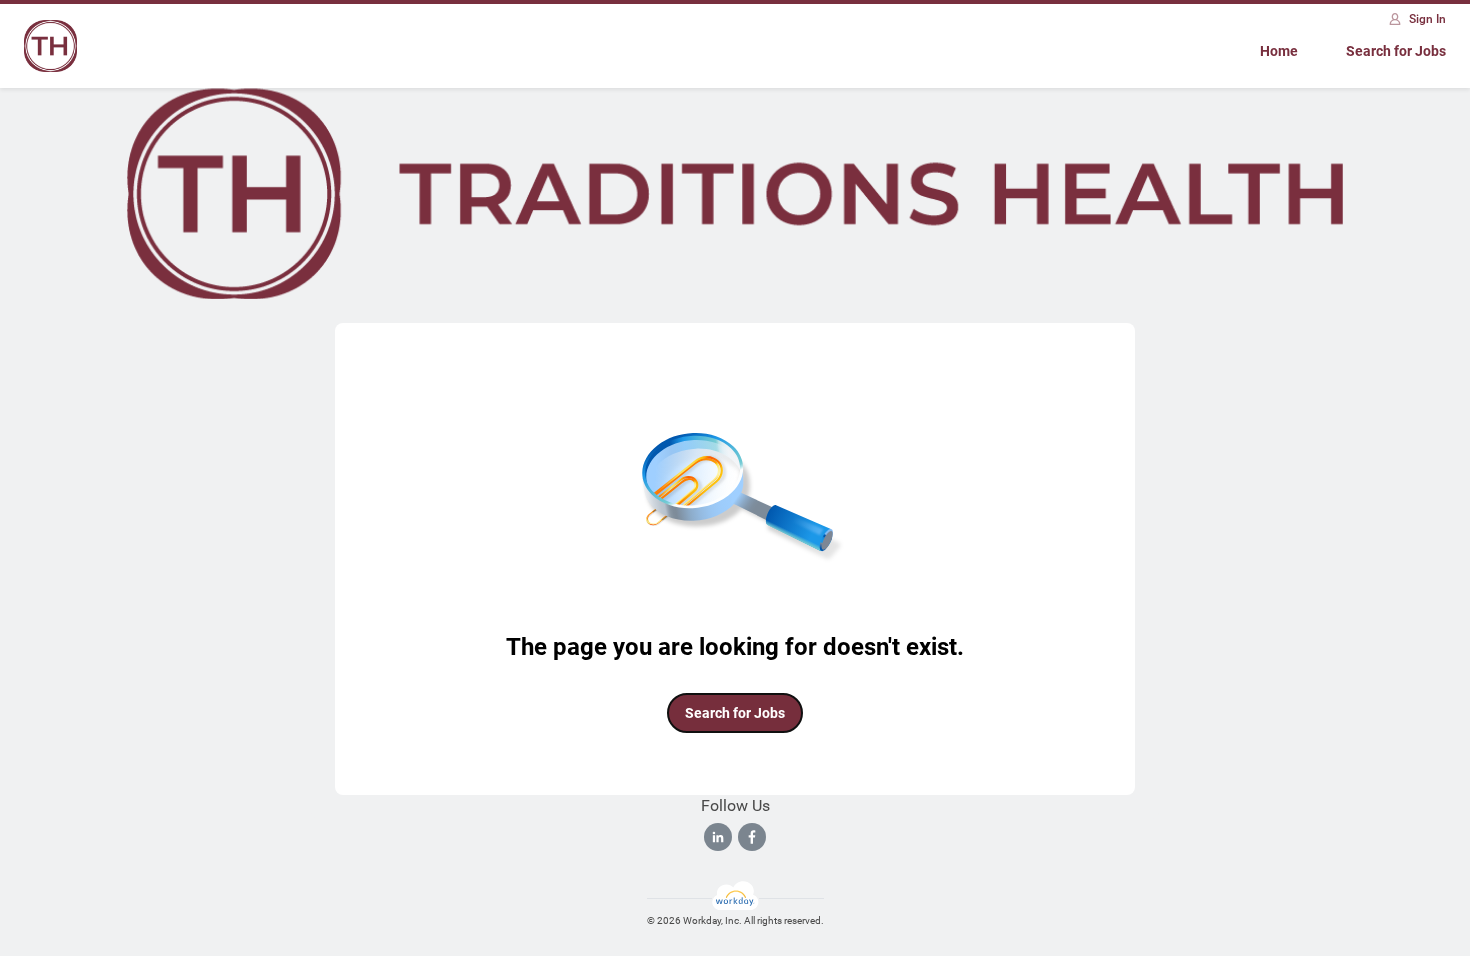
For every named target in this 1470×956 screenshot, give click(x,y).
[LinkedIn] (718, 837)
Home (1279, 51)
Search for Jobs (1396, 51)
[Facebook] (752, 837)
